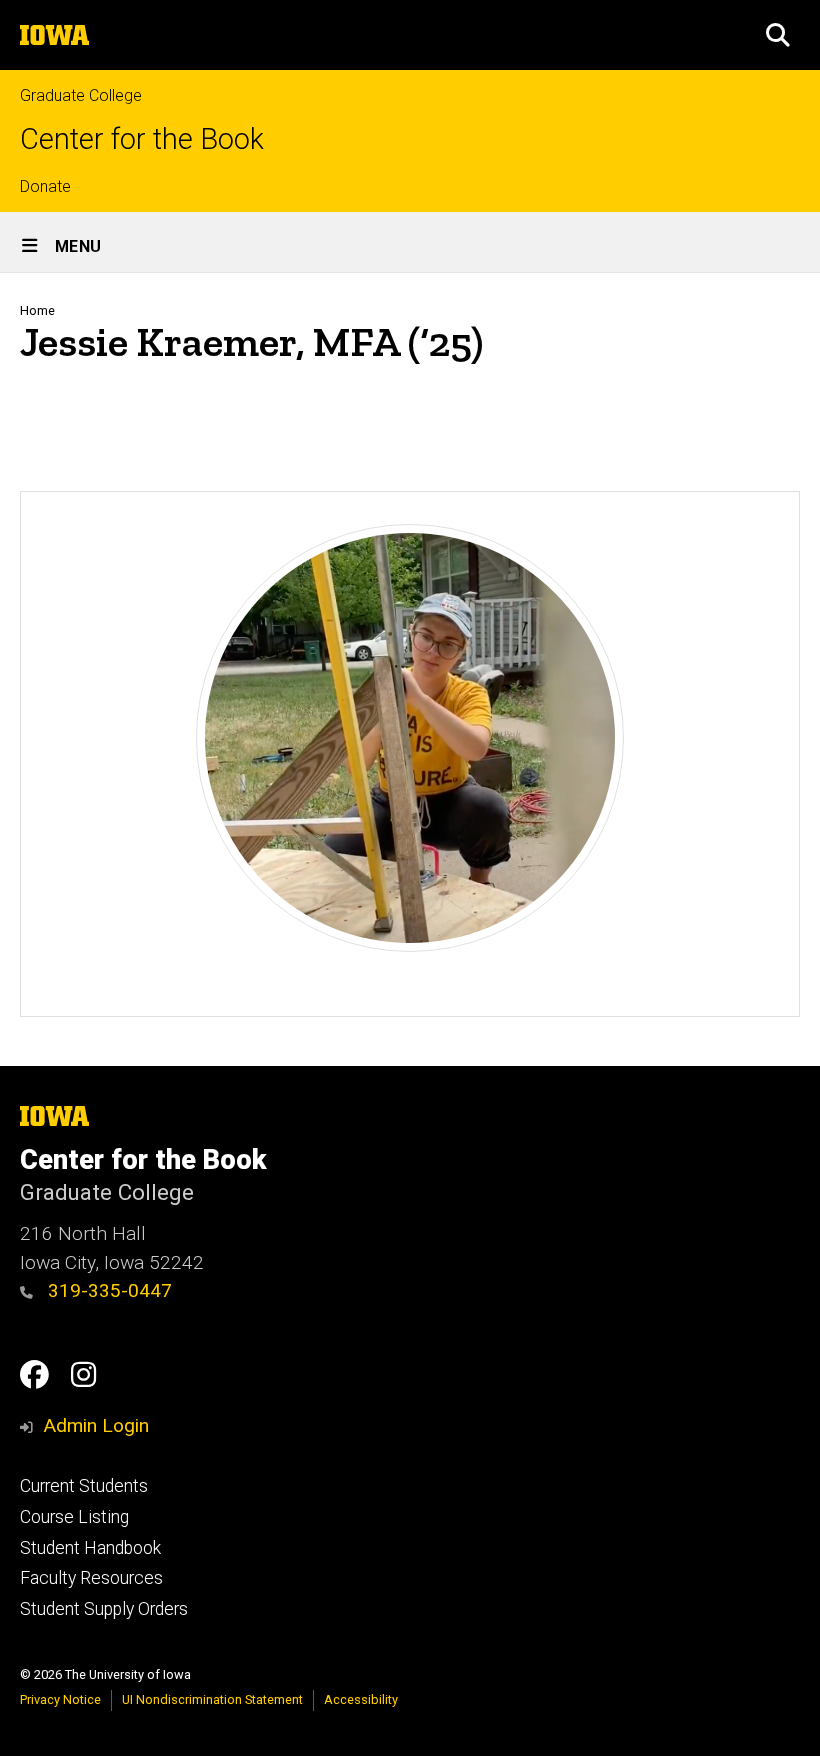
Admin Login (96, 1425)
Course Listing (74, 1517)
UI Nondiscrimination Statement (212, 1699)
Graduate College (81, 95)
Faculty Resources (91, 1578)
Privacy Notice (60, 1699)
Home (37, 310)
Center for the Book (142, 139)
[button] (778, 35)
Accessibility (361, 1699)
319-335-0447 (107, 1290)
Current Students (84, 1486)
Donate (45, 186)
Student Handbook (90, 1548)
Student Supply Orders (104, 1609)
